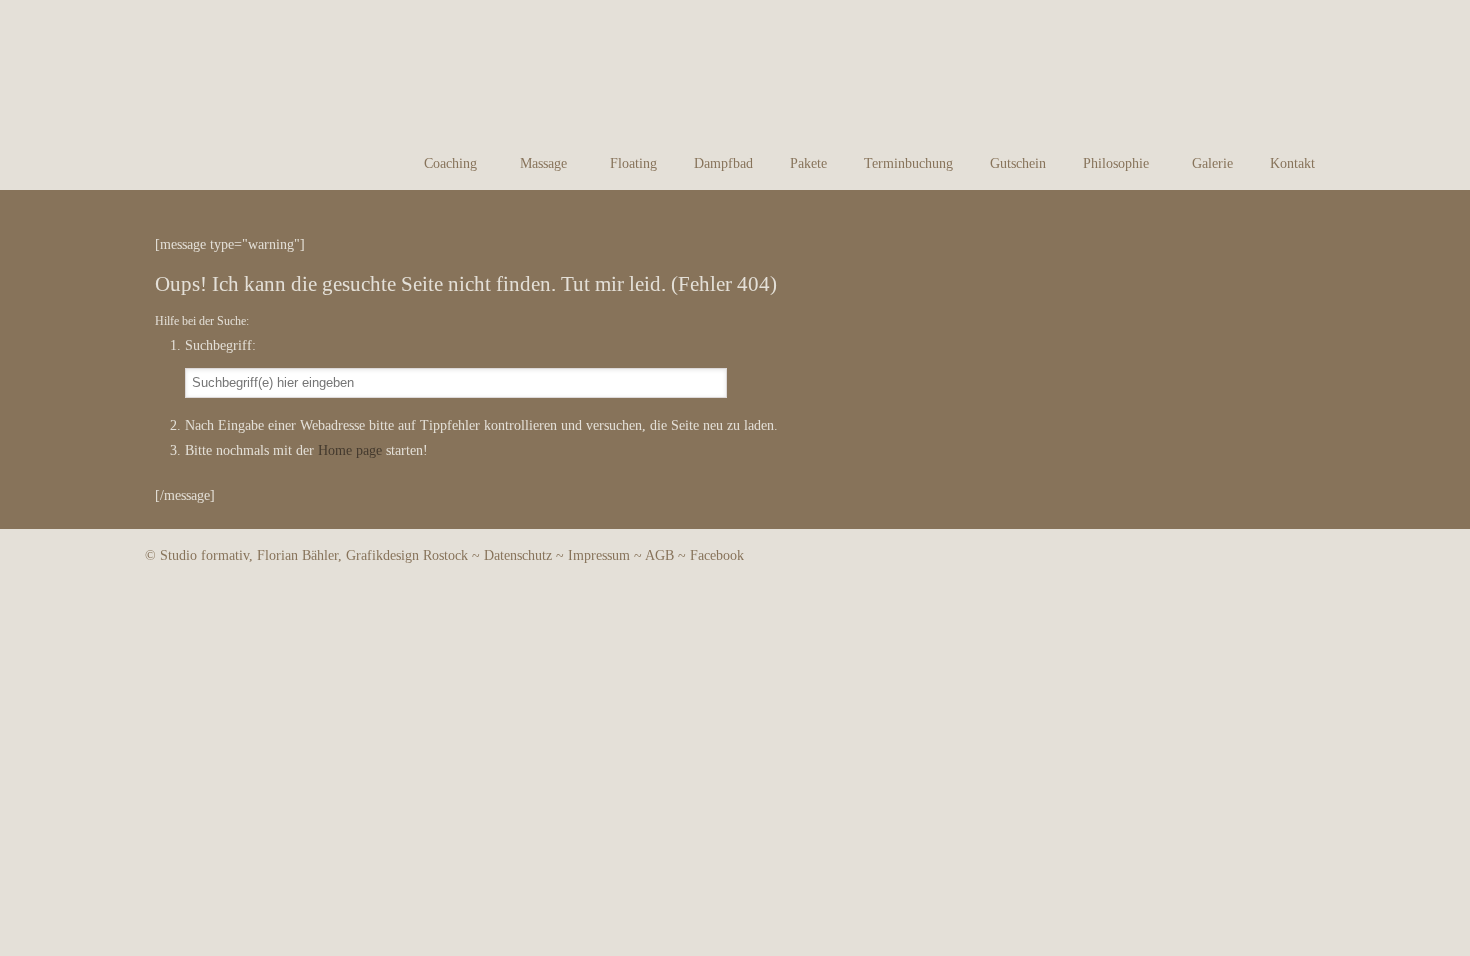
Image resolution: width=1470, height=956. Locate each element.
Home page (350, 450)
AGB (659, 555)
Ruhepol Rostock (222, 73)
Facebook (717, 555)
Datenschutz (518, 555)
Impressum (599, 555)
